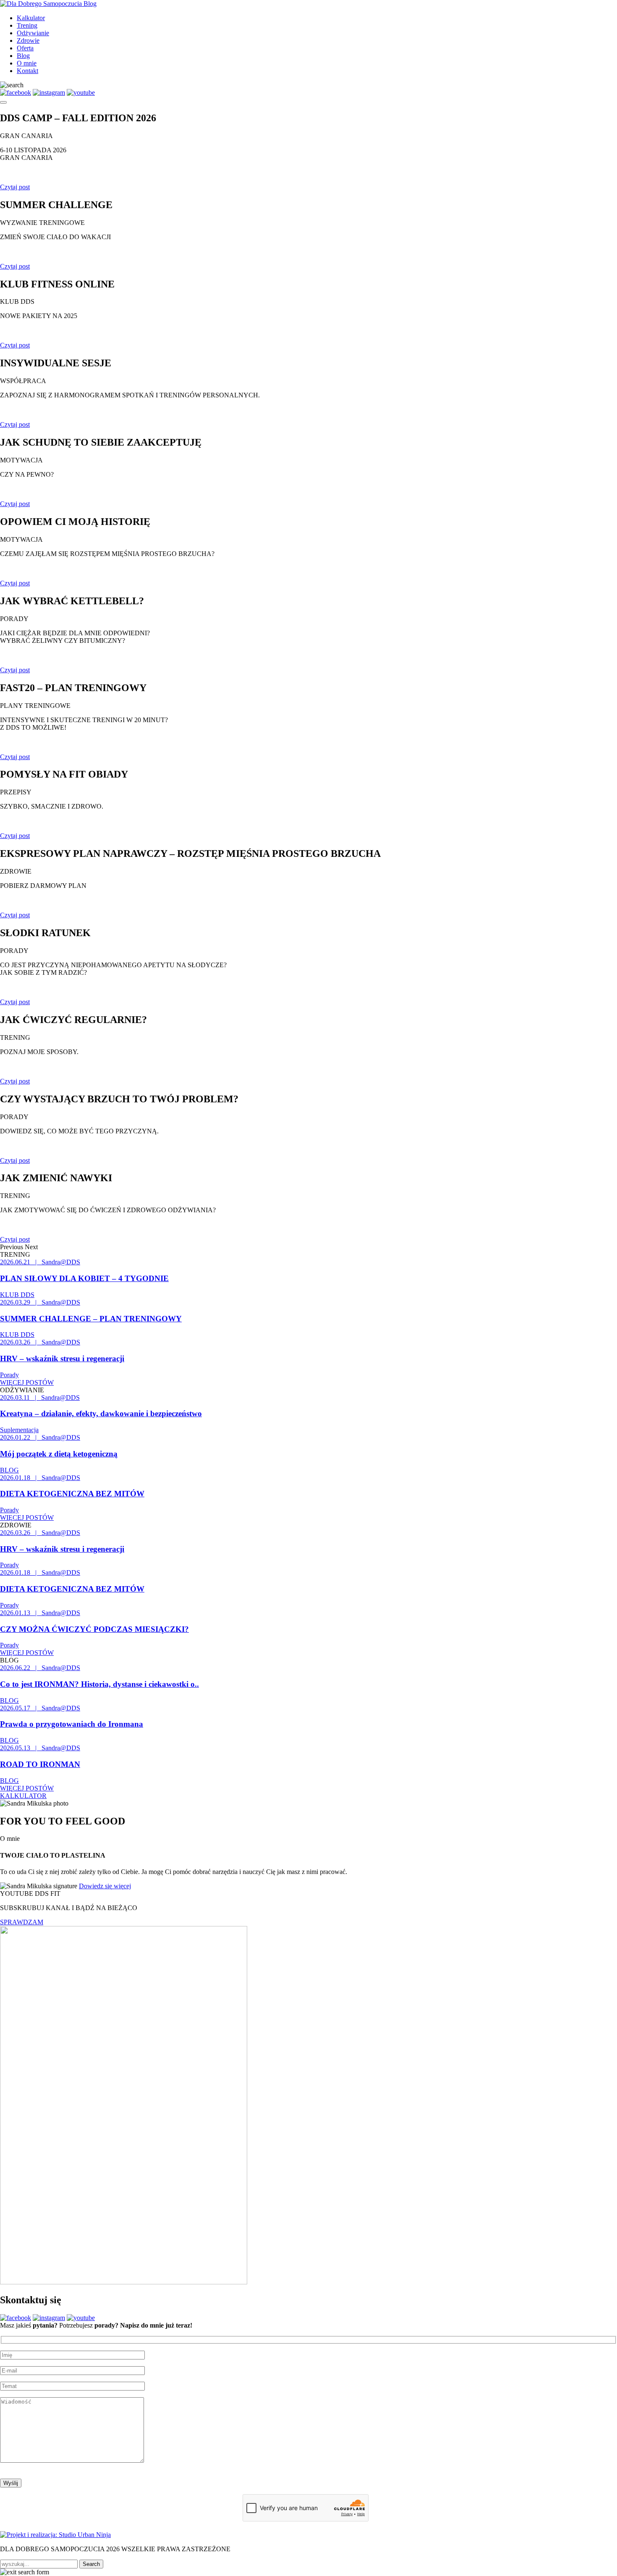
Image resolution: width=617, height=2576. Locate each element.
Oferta (25, 48)
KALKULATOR (23, 1796)
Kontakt (27, 71)
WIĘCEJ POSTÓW (27, 1382)
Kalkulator (31, 18)
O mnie (27, 63)
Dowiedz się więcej (105, 1886)
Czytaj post (15, 187)
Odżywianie (33, 33)
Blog (23, 56)
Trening (27, 25)
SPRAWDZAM (22, 1922)
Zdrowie (28, 40)
